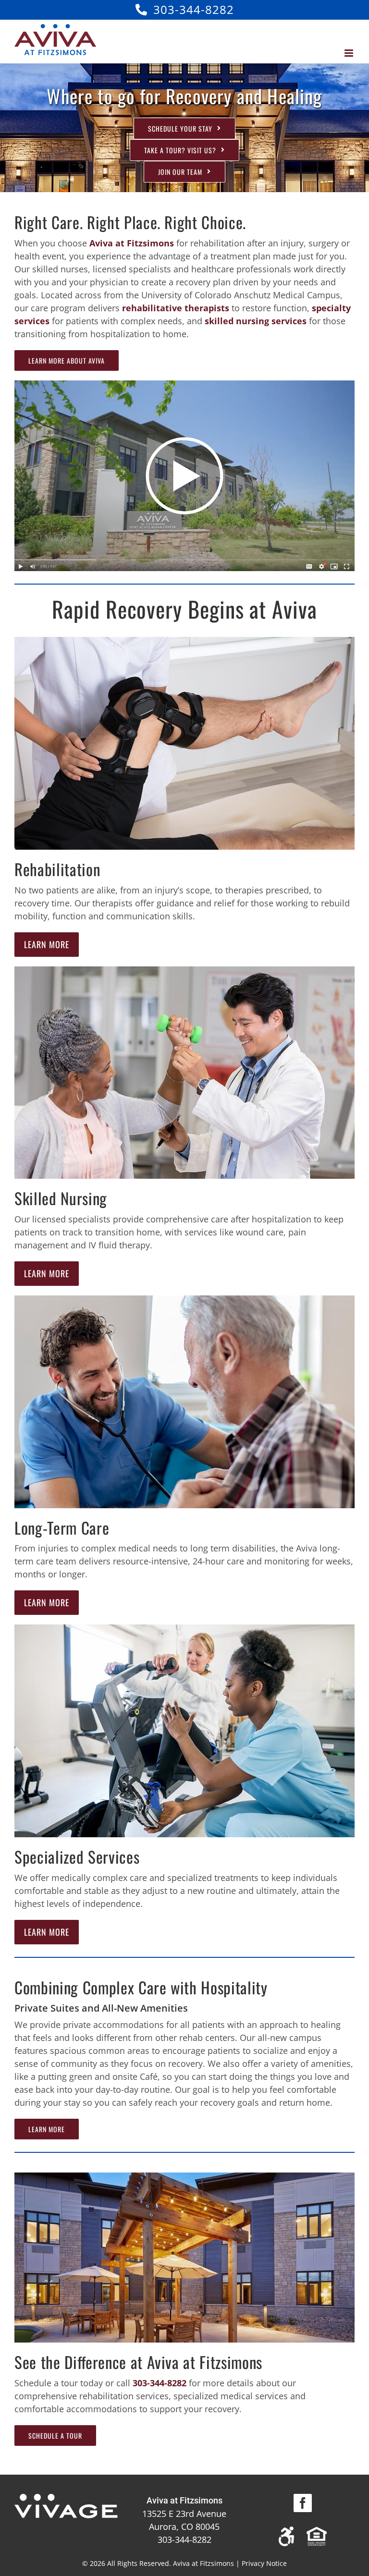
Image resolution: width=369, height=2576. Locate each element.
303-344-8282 (194, 9)
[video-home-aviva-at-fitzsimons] (184, 385)
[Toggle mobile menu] (350, 53)
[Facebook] (303, 2503)
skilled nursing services (256, 321)
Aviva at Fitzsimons (132, 243)
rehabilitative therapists (176, 308)
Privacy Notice (264, 2563)
